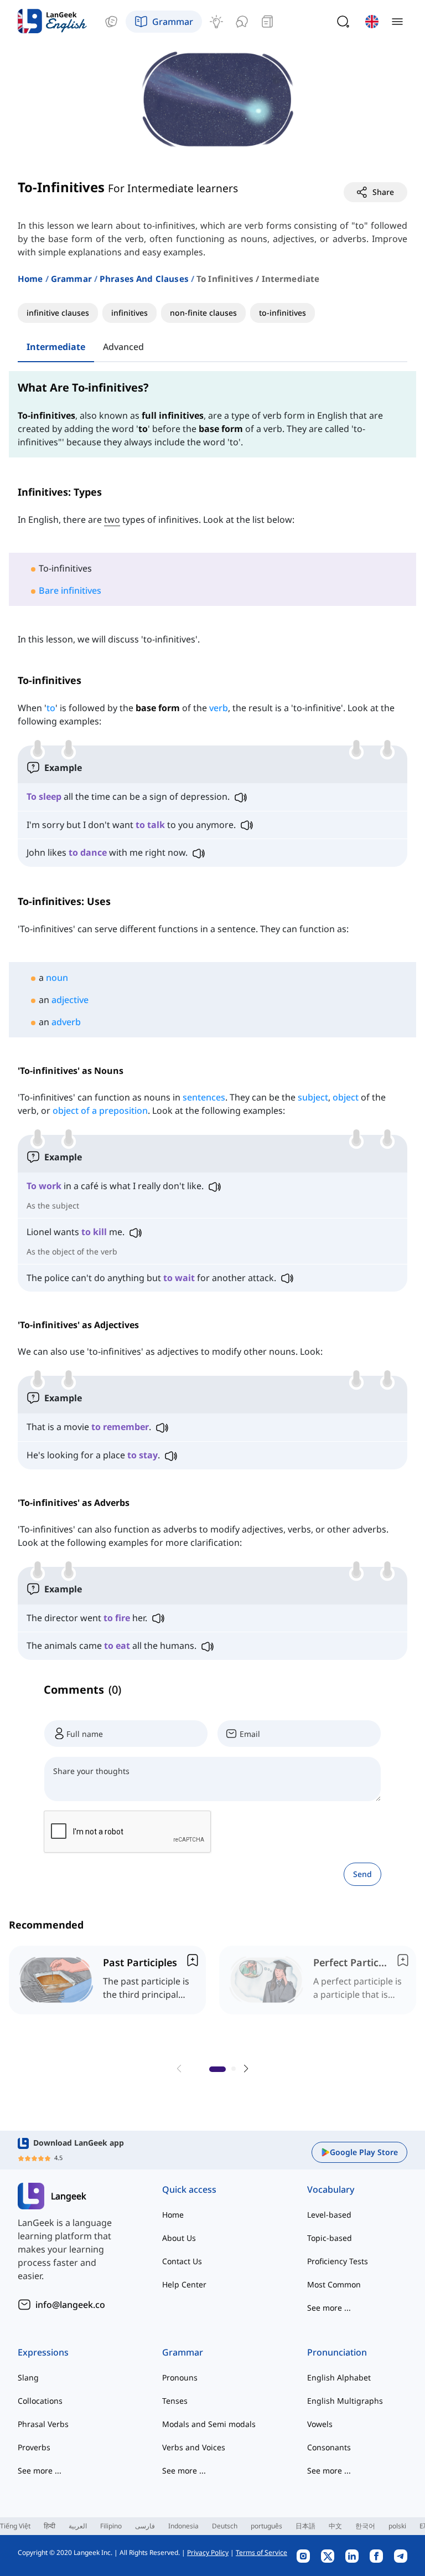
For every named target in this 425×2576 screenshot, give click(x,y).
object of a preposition (100, 1110)
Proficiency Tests (338, 2261)
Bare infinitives (70, 590)
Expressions (43, 2352)
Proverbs (34, 2447)
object (347, 1097)
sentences (204, 1097)
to (51, 708)
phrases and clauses (144, 279)
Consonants (329, 2447)
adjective (70, 1000)
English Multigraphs (345, 2401)
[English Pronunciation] (242, 22)
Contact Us (182, 2261)
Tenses (175, 2401)
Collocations (40, 2401)
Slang (28, 2377)
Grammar (71, 279)
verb (219, 708)
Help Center (184, 2284)
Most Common (334, 2284)
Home (30, 279)
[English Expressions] (216, 22)
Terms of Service (261, 2552)
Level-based (329, 2215)
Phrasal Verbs (43, 2424)
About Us (179, 2238)
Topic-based (330, 2238)
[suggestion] (107, 1980)
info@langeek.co (70, 2305)
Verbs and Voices (194, 2447)
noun (57, 978)
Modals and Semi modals (209, 2424)
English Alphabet (339, 2377)
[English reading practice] (267, 22)
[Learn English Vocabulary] (111, 22)
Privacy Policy (208, 2552)
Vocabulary (331, 2189)
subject (313, 1097)
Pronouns (180, 2377)
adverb (66, 1022)
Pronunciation (337, 2352)
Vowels (320, 2424)
